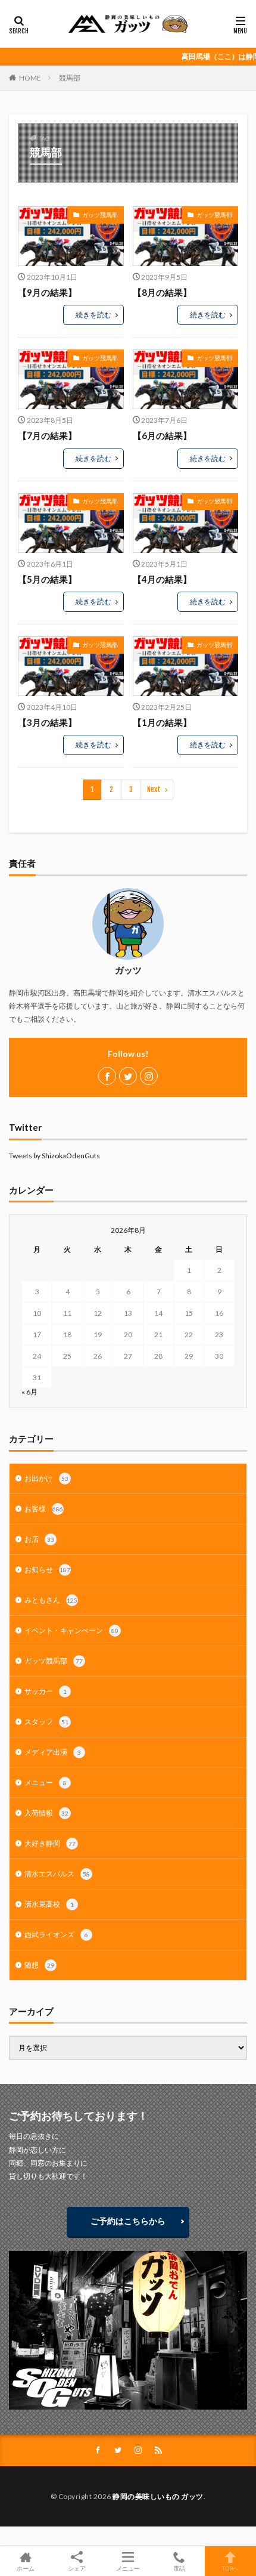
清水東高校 (49, 1904)
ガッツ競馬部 (100, 215)
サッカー (46, 1691)
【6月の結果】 (162, 435)
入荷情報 (46, 1813)
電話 (179, 2568)
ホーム (26, 2568)
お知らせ (47, 1570)
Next (154, 789)
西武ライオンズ (56, 1935)
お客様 (44, 1509)
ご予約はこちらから (128, 2221)
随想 (39, 1965)
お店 (39, 1539)
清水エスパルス (57, 1874)
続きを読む (93, 315)
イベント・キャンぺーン (71, 1630)
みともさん (51, 1600)
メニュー (46, 1782)
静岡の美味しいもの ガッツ (158, 2496)
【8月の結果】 (162, 292)
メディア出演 (53, 1752)
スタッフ (46, 1722)
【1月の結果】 (162, 722)
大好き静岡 (50, 1843)
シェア (77, 2568)
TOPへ (230, 2568)
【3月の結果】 (47, 722)
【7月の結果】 (47, 435)
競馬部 (70, 78)
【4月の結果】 (162, 579)
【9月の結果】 (47, 292)
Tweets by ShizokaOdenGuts (54, 1156)
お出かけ (46, 1478)
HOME (30, 78)
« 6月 (29, 1392)
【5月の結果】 (47, 579)
